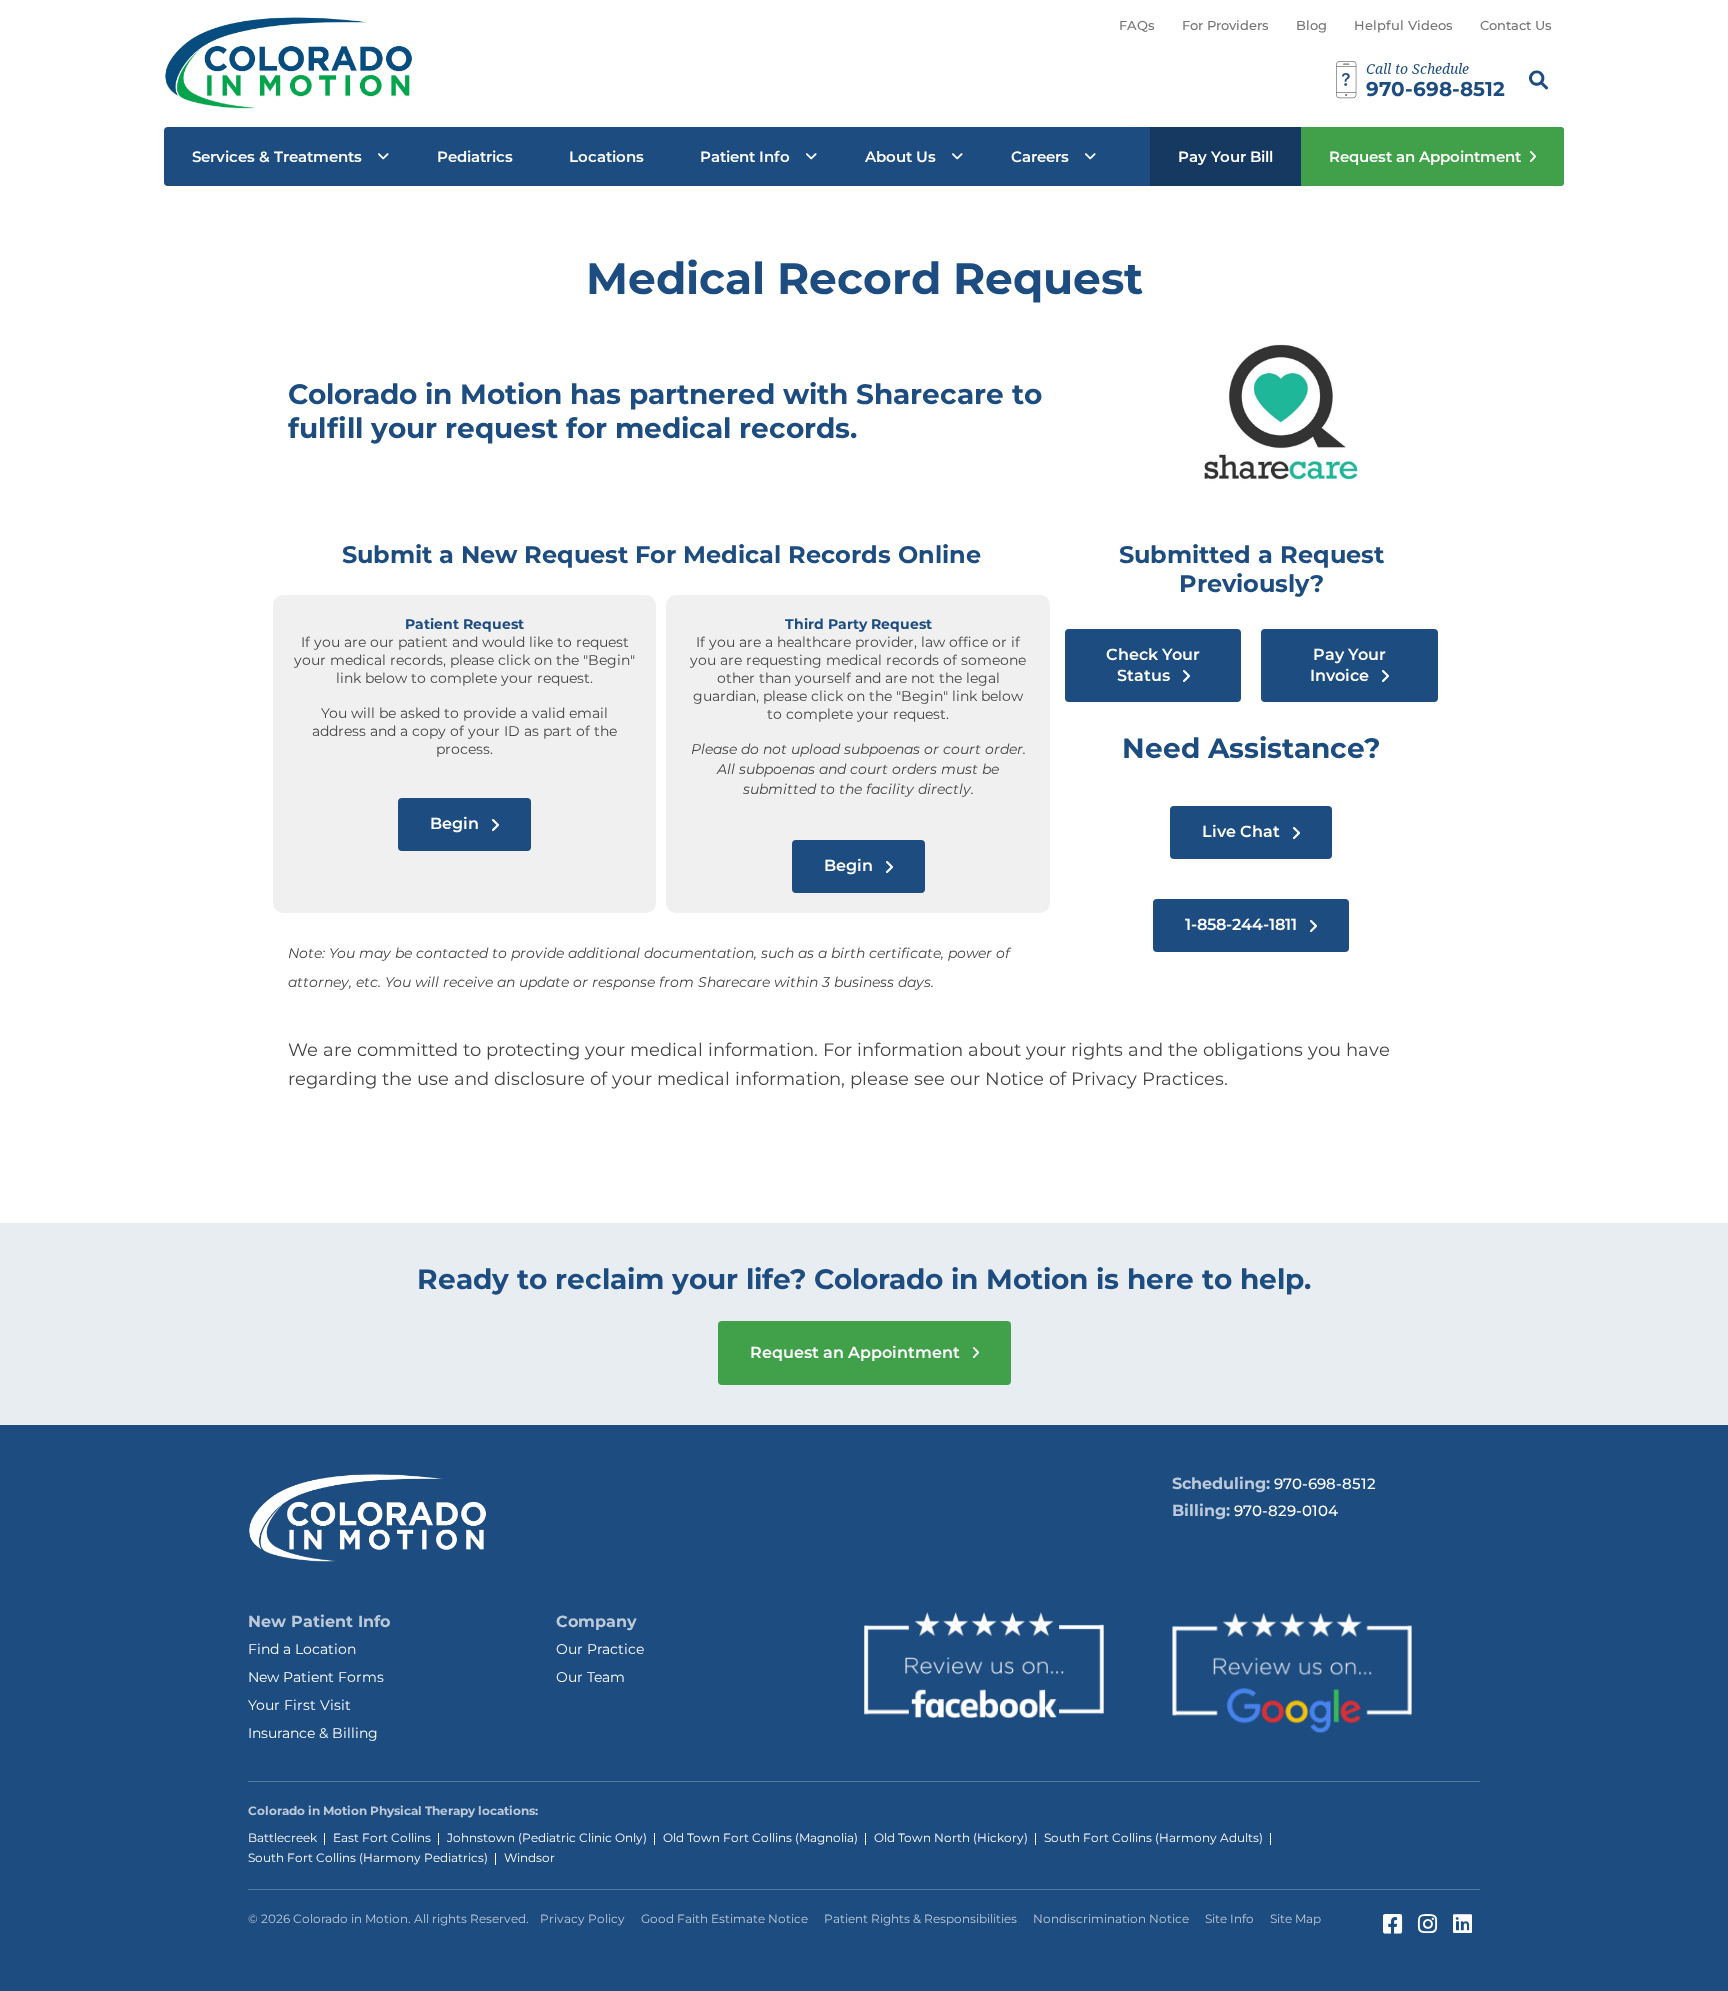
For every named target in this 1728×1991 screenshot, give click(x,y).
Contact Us (1516, 25)
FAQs (1137, 25)
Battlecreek (282, 1837)
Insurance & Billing (313, 1733)
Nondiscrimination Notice (1111, 1918)
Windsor (529, 1857)
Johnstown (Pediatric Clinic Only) (547, 1837)
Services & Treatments (277, 156)
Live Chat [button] (1243, 831)
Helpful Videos (1403, 25)
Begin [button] (456, 823)
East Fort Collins (382, 1837)
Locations (606, 156)
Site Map (1295, 1918)
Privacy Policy (582, 1918)
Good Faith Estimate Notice (724, 1918)
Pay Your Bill (1225, 156)
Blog (1311, 25)
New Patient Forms (316, 1677)
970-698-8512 (1325, 1483)
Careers (1040, 156)
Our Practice (600, 1649)
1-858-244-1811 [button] (1243, 924)
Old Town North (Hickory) (951, 1837)
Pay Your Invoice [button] (1348, 665)
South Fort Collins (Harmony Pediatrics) (368, 1857)
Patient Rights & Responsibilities (920, 1918)
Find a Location (302, 1649)
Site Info (1229, 1918)
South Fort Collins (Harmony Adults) (1153, 1837)
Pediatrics (475, 156)
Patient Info (745, 156)
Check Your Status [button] (1153, 665)
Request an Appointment (1425, 156)
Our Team (590, 1677)
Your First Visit (299, 1705)
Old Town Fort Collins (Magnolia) (760, 1837)
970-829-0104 (1286, 1510)
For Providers (1225, 25)
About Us (900, 156)
